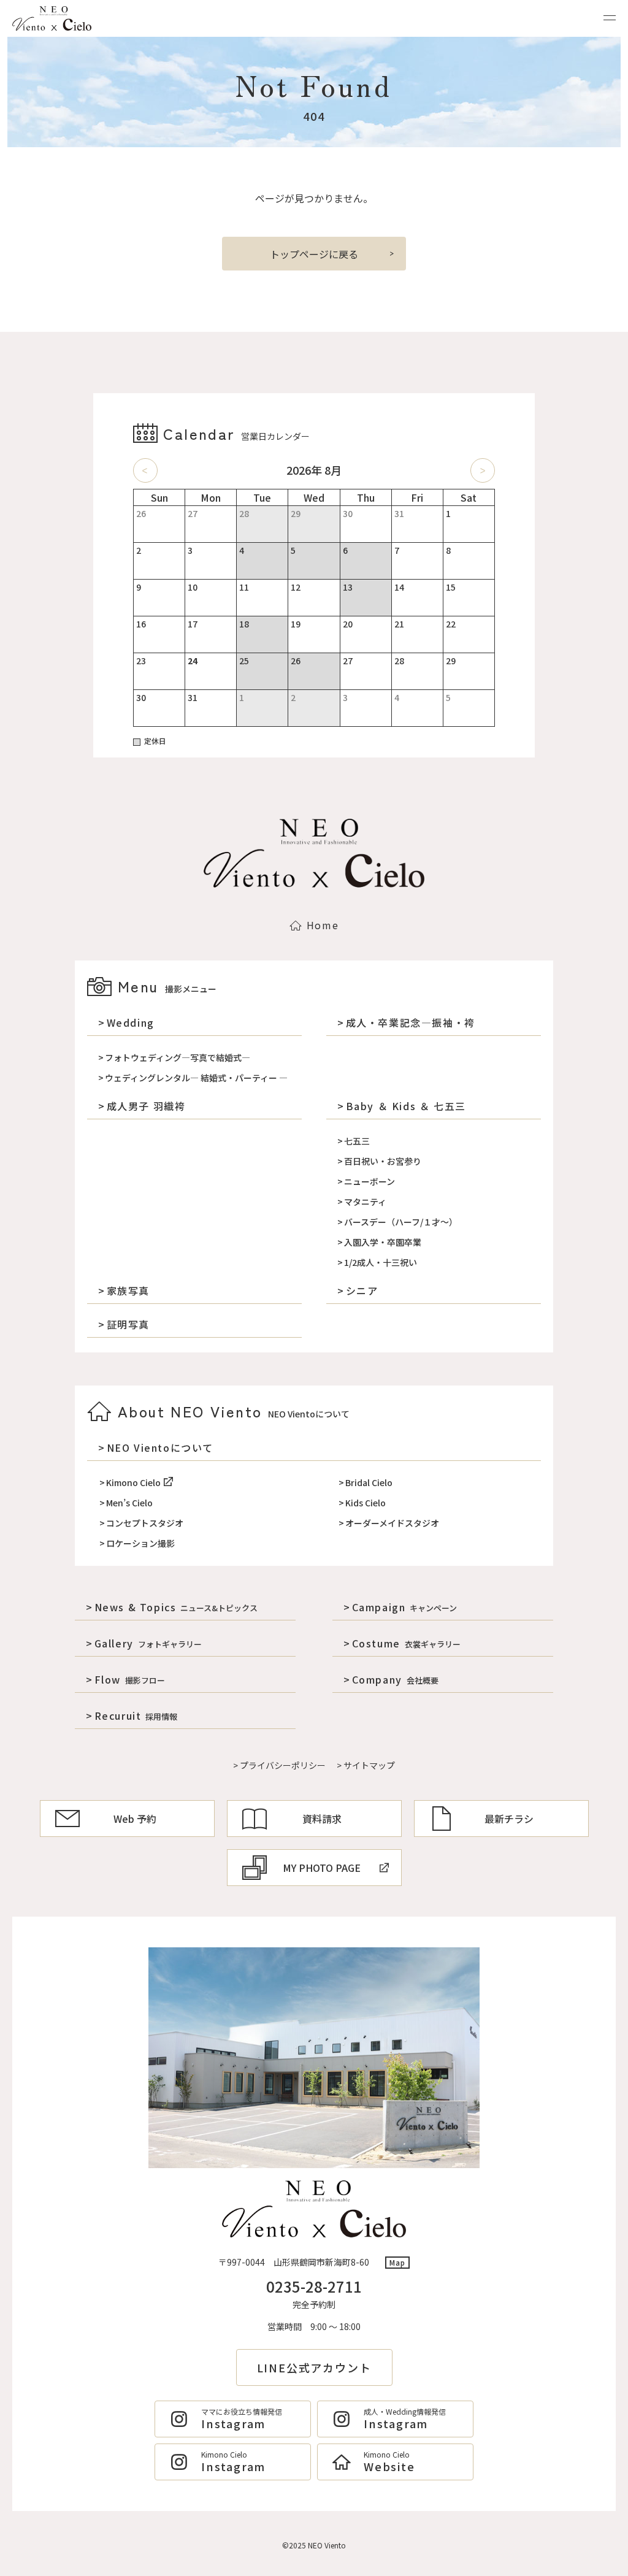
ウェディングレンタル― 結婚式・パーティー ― (196, 1078)
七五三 (357, 1141)
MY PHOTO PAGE (322, 1868)
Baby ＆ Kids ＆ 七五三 (406, 1106)
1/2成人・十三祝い (381, 1262)
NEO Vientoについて (160, 1447)
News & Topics (176, 1607)
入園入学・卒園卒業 (383, 1242)
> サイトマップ (366, 1765)
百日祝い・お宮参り (383, 1161)
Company (395, 1679)
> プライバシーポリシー (279, 1765)
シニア (362, 1290)
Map (398, 2262)
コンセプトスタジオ (145, 1523)
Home (323, 925)
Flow (130, 1679)
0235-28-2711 (314, 2286)
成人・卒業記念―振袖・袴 (411, 1022)
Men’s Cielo (129, 1503)
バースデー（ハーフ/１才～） (401, 1222)
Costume (406, 1643)
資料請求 (322, 1819)
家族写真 (128, 1290)
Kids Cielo (366, 1503)
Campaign (404, 1607)
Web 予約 (135, 1819)
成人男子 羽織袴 (146, 1106)
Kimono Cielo (133, 1482)
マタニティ (365, 1202)
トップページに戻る (314, 254)
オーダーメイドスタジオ (392, 1523)
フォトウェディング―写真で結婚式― (178, 1057)
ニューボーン (370, 1181)
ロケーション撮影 (140, 1543)
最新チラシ (509, 1819)
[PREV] (145, 470)
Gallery (148, 1643)
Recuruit (136, 1715)
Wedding (131, 1022)
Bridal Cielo (369, 1482)
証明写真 (128, 1324)
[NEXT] (483, 470)
